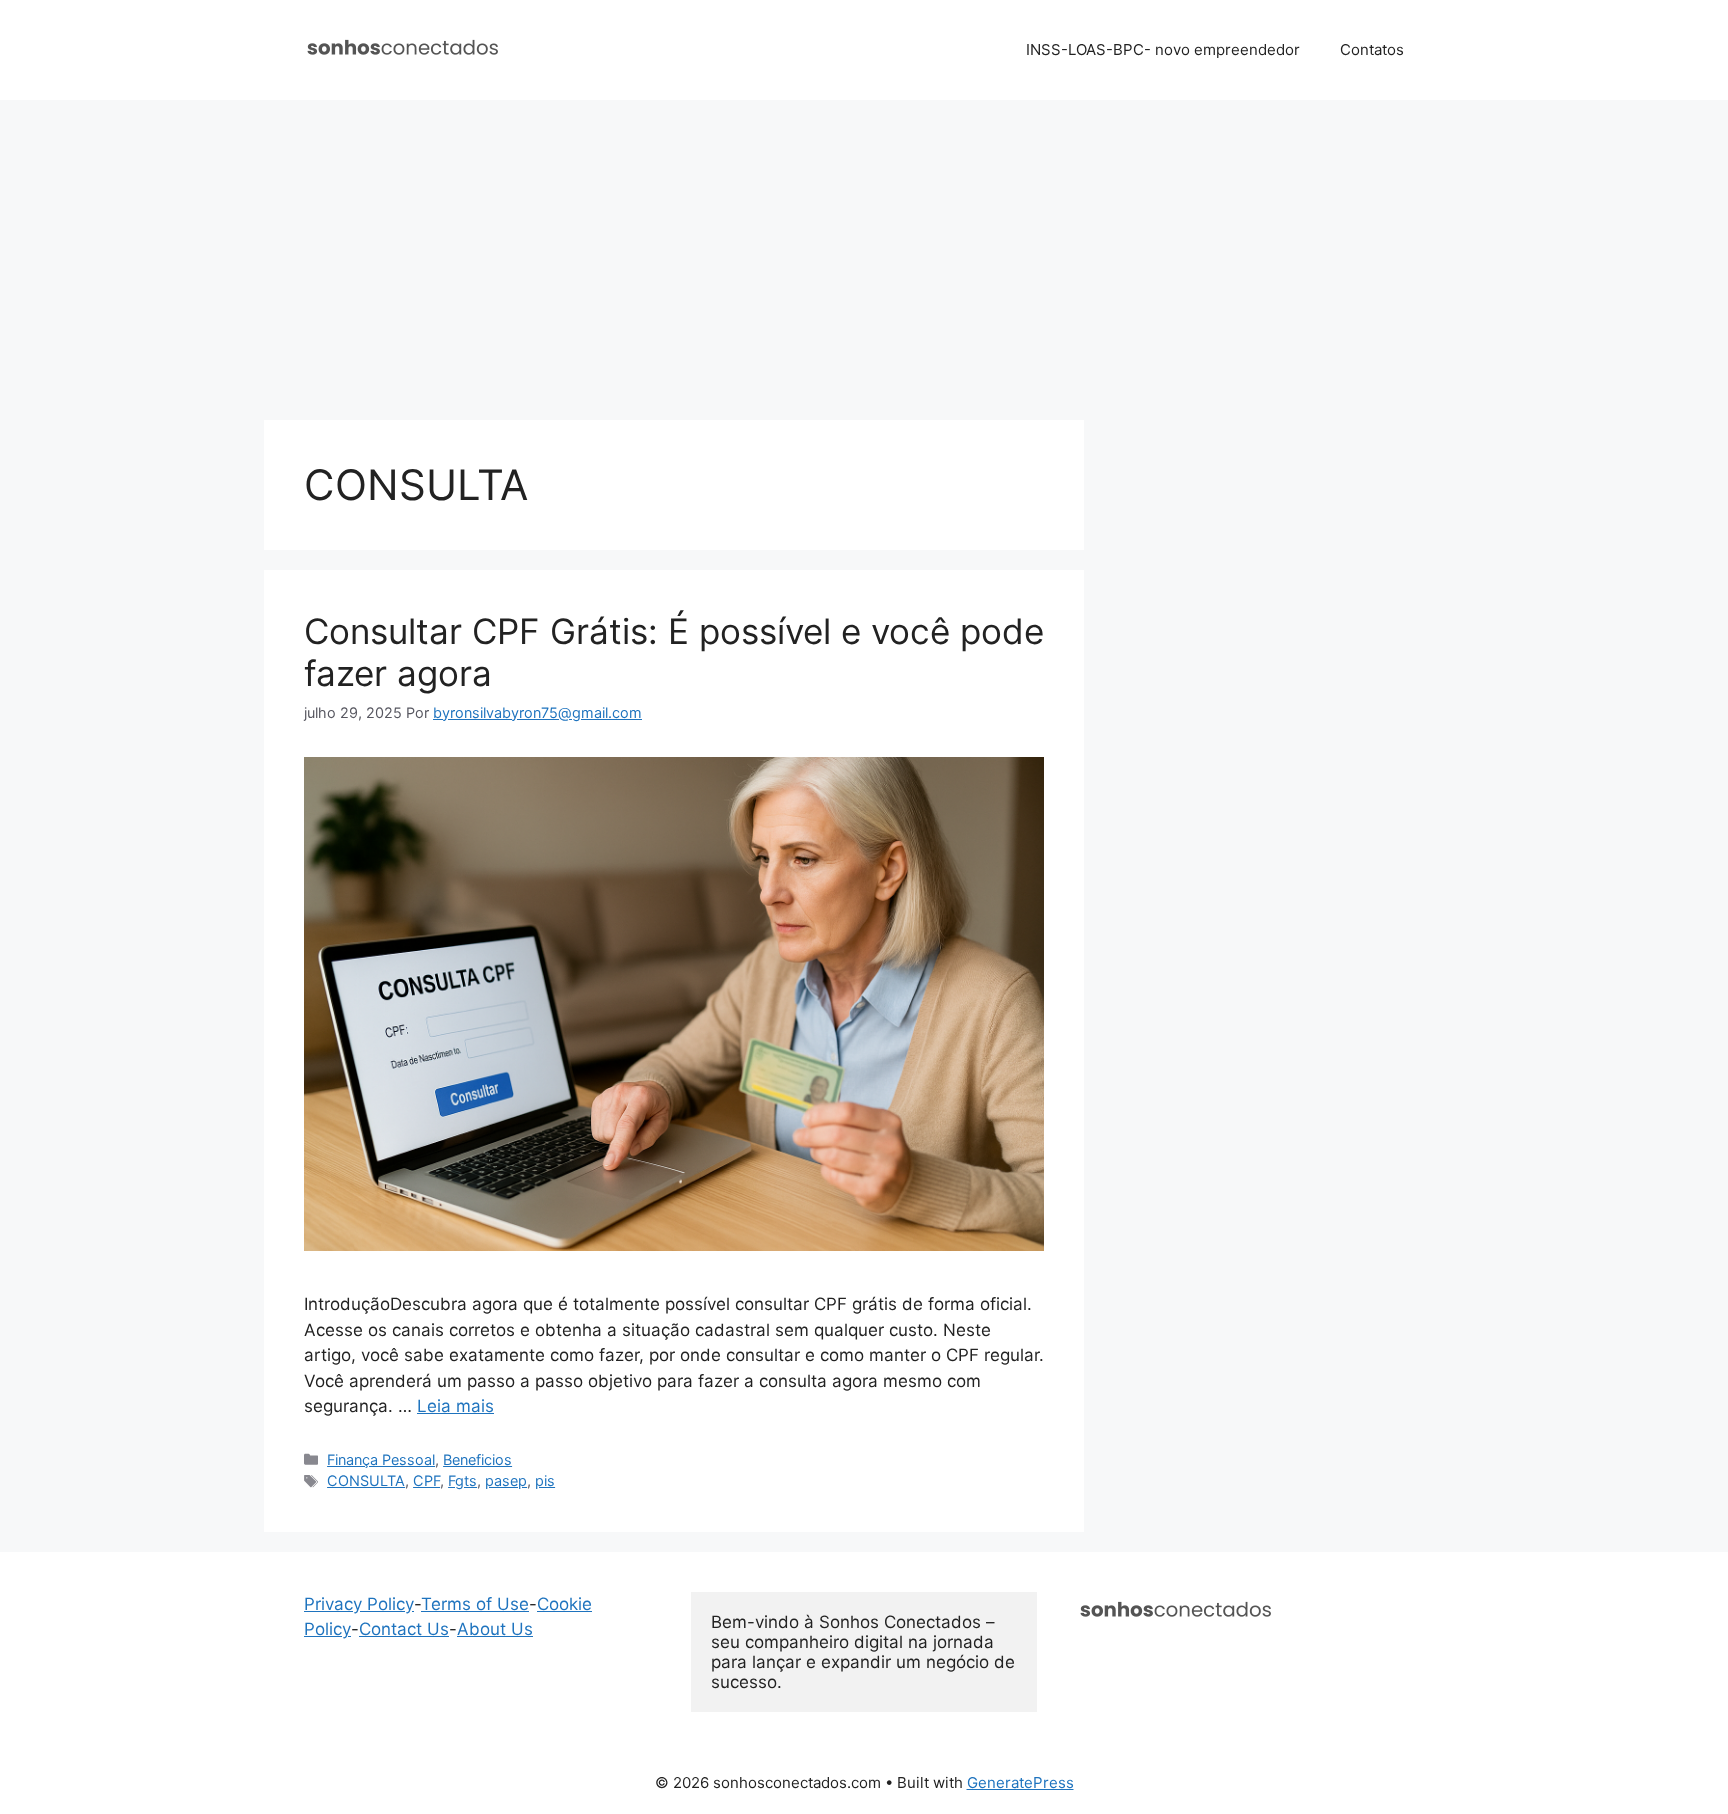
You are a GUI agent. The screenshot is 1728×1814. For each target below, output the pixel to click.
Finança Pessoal (381, 1459)
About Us (495, 1629)
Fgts (462, 1480)
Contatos (1372, 49)
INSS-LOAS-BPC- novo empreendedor (1163, 49)
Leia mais (455, 1406)
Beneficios (477, 1459)
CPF (426, 1480)
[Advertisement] (864, 250)
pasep (506, 1480)
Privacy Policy (359, 1604)
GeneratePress (1020, 1782)
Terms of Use (475, 1604)
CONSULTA (366, 1480)
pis (545, 1480)
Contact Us (404, 1629)
